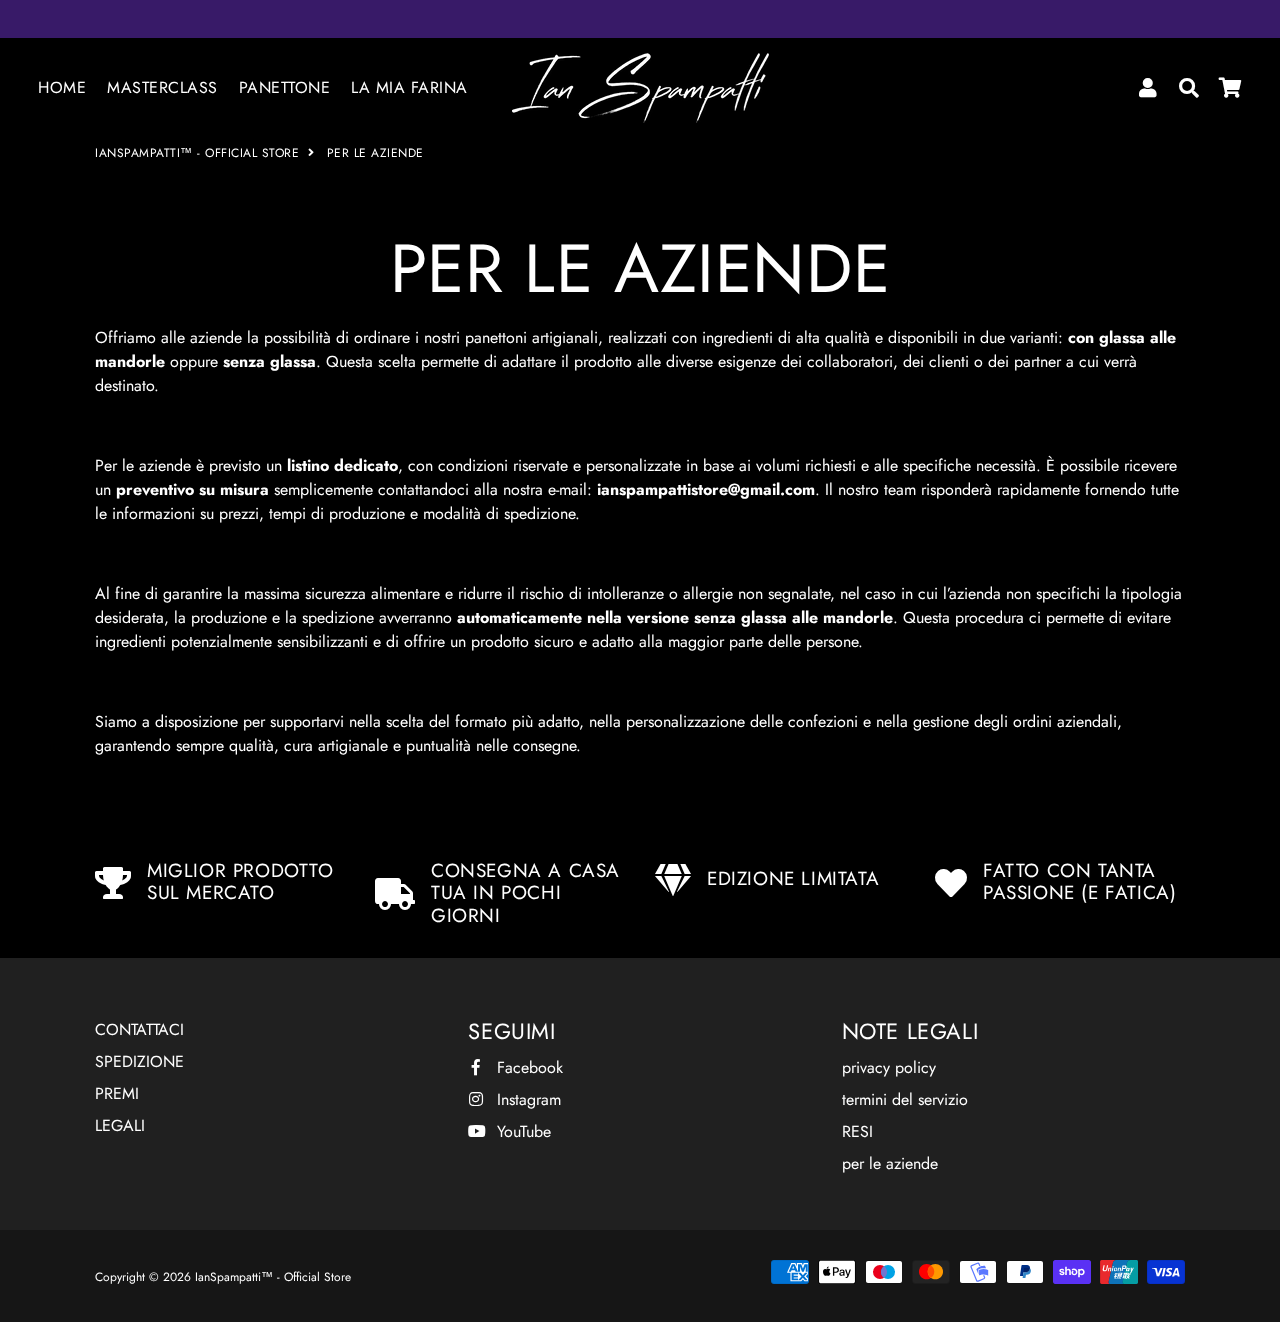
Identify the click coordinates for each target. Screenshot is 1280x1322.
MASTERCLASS (162, 87)
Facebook (527, 1067)
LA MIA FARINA (409, 87)
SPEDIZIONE (139, 1061)
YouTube (521, 1131)
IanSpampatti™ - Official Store (197, 153)
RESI (857, 1131)
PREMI (117, 1093)
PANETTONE (285, 87)
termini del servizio (905, 1099)
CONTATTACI (139, 1029)
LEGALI (120, 1125)
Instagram (526, 1099)
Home (62, 87)
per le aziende (890, 1163)
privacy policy (889, 1067)
